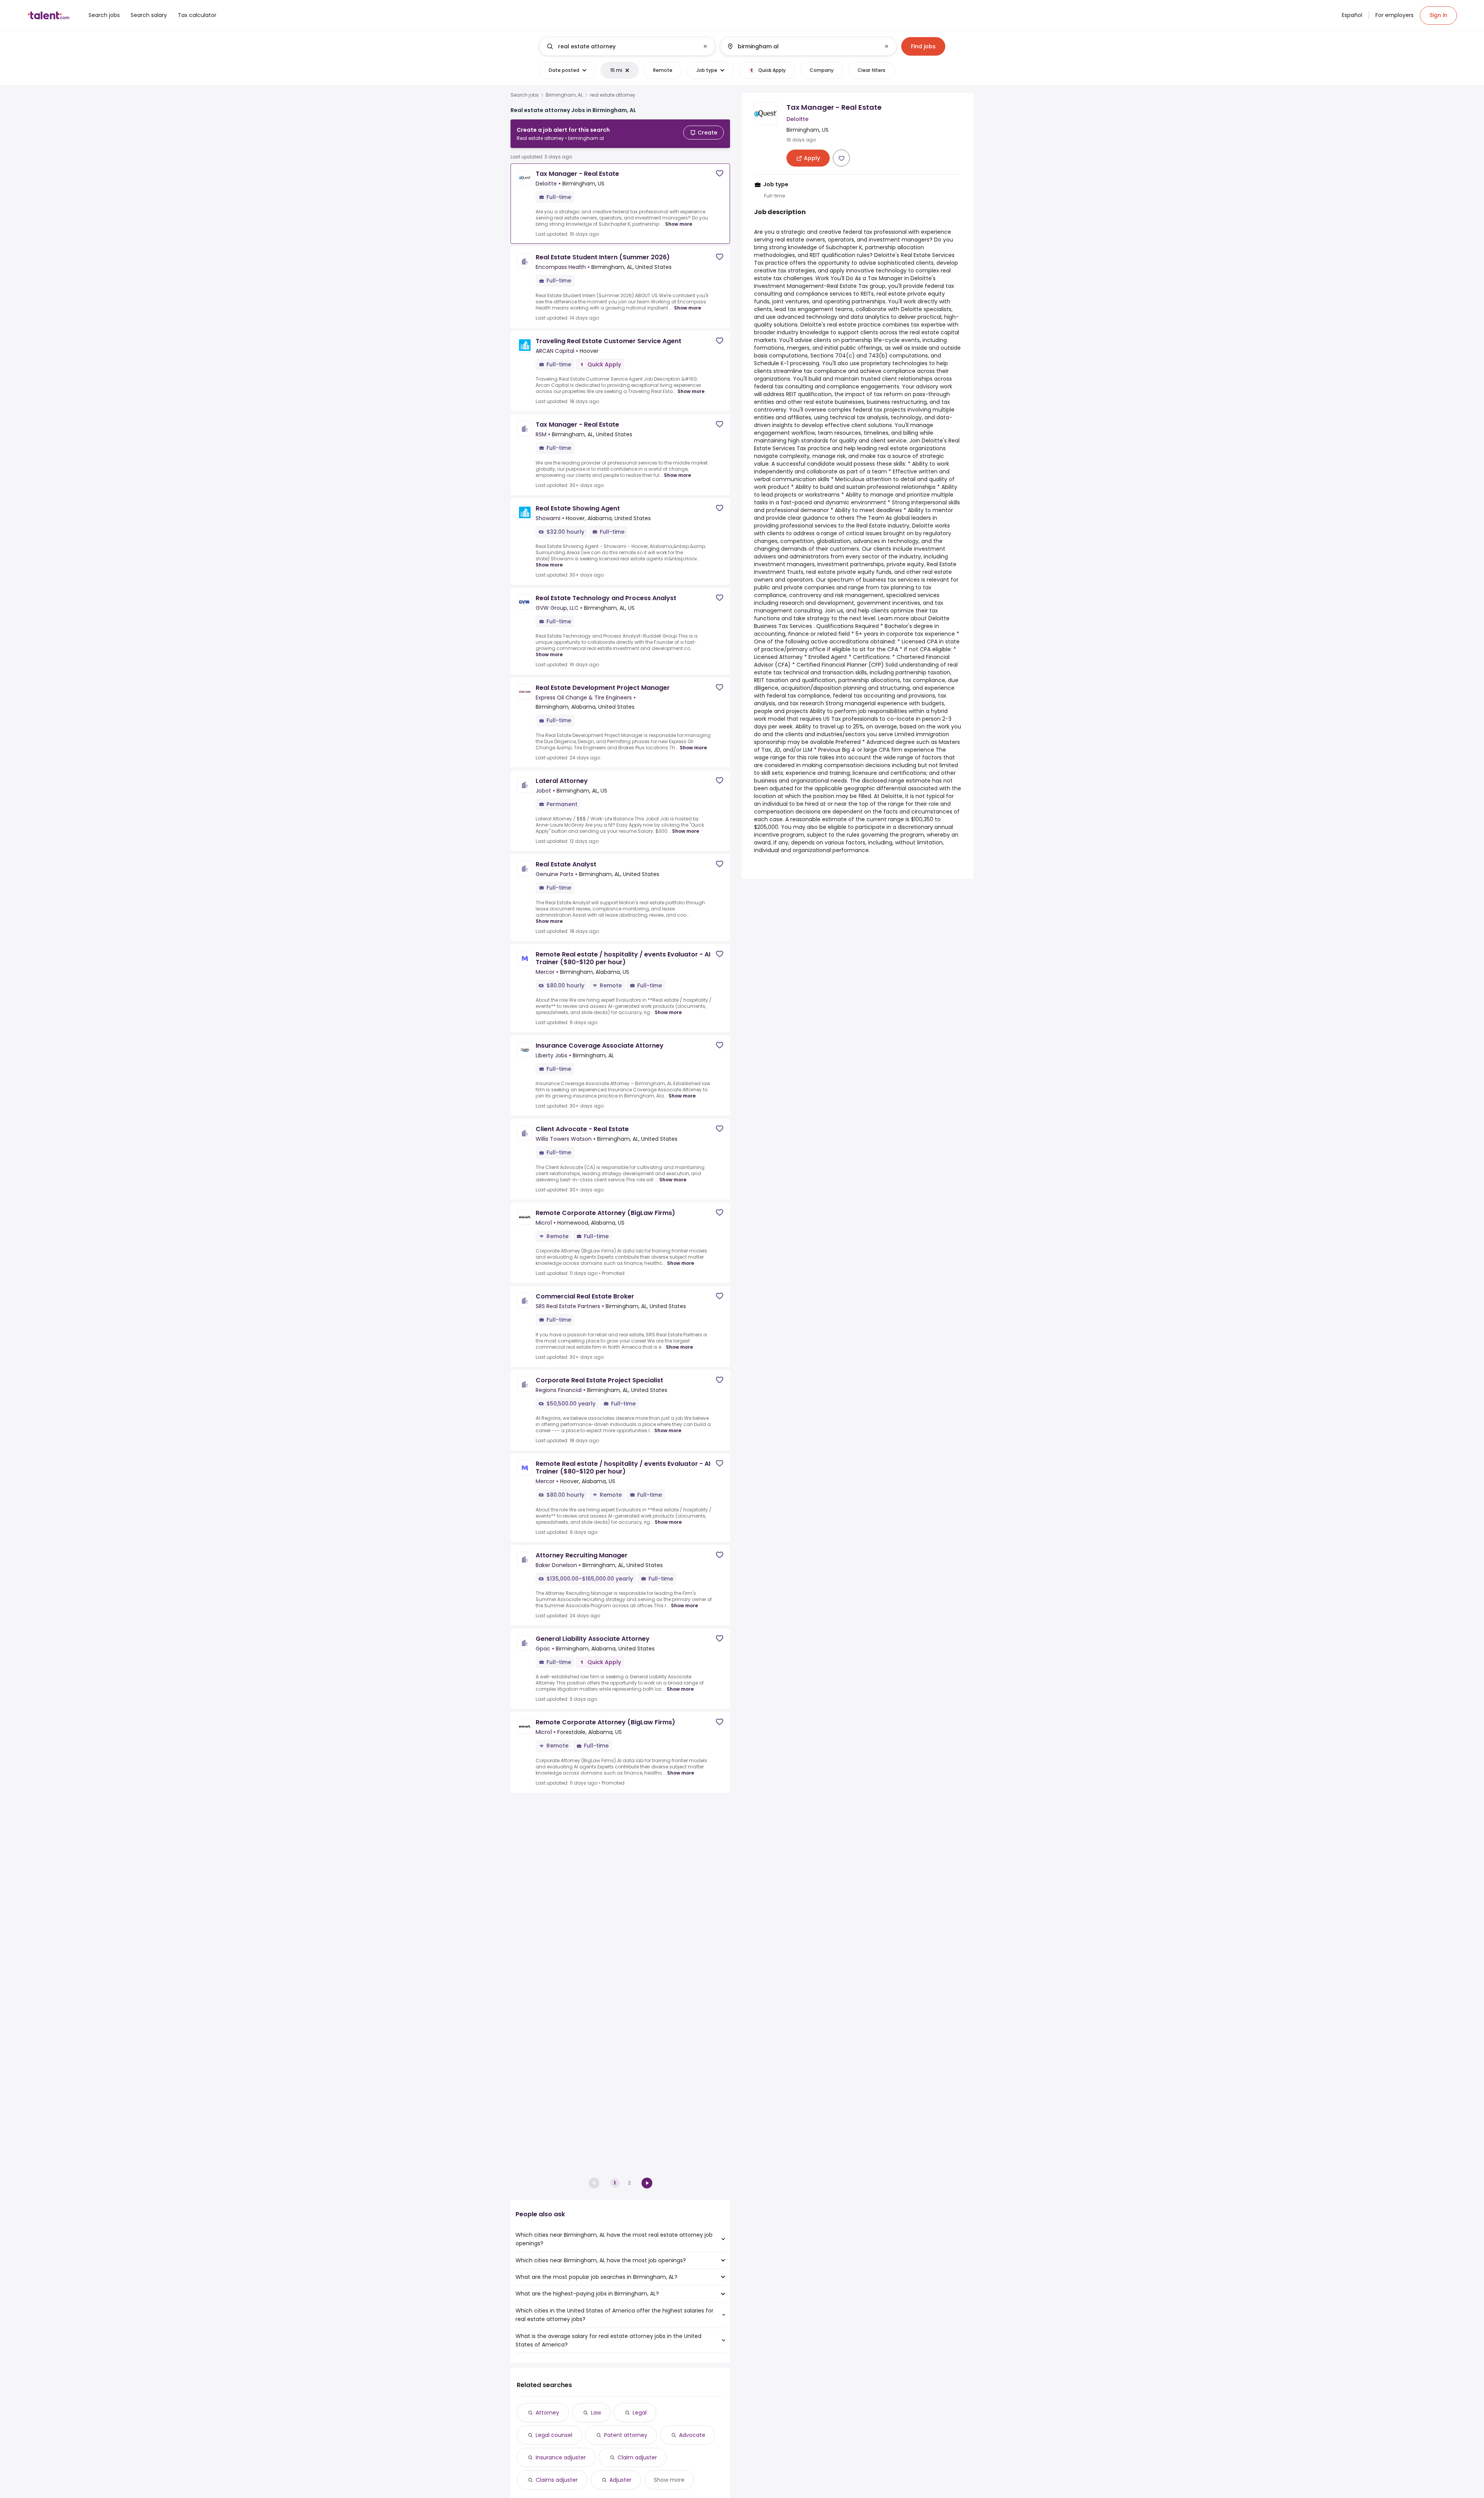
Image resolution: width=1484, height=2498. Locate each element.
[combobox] (627, 46)
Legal (640, 2413)
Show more (679, 224)
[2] (647, 2183)
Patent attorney (626, 2435)
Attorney (547, 2413)
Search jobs (525, 95)
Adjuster (620, 2480)
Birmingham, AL (564, 95)
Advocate (692, 2435)
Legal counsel (554, 2435)
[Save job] (720, 173)
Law (596, 2413)
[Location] (802, 46)
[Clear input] (705, 46)
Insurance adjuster (561, 2457)
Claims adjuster (557, 2480)
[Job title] (621, 46)
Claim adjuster (637, 2457)
